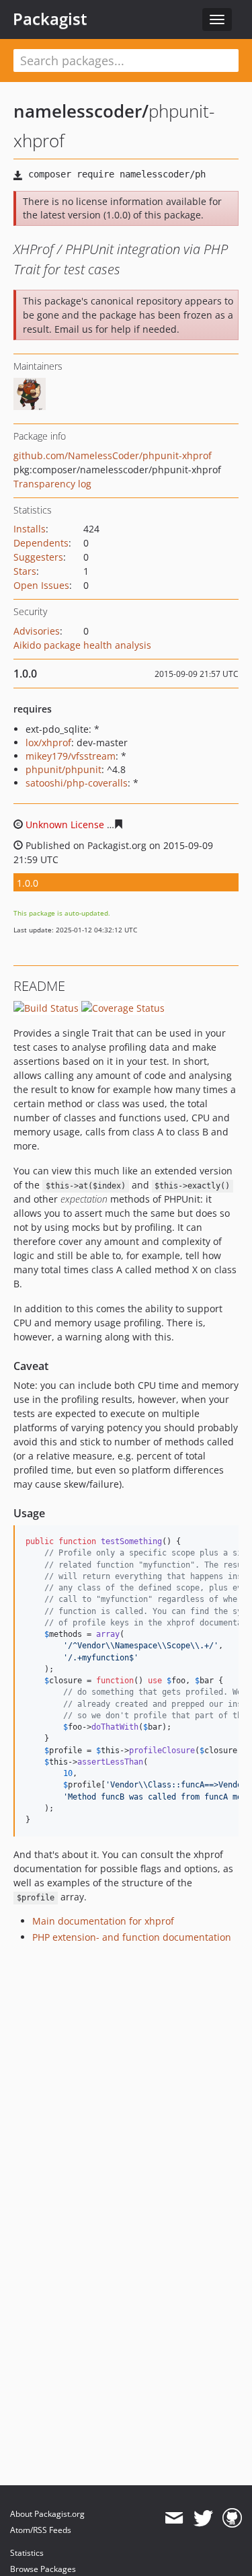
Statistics (27, 2553)
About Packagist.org (47, 2514)
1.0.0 (28, 883)
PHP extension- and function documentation (132, 1937)
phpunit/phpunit (64, 769)
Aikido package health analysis (82, 645)
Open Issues (41, 585)
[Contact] (174, 2518)
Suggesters (38, 557)
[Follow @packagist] (203, 2518)
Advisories (37, 631)
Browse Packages (43, 2569)
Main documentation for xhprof (103, 1921)
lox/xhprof (48, 742)
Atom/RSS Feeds (41, 2530)
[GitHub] (232, 2518)
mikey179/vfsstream (71, 756)
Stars (25, 571)
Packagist (50, 19)
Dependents (41, 543)
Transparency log (52, 484)
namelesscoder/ (81, 111)
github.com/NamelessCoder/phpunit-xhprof (113, 455)
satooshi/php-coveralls (77, 783)
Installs (30, 529)
